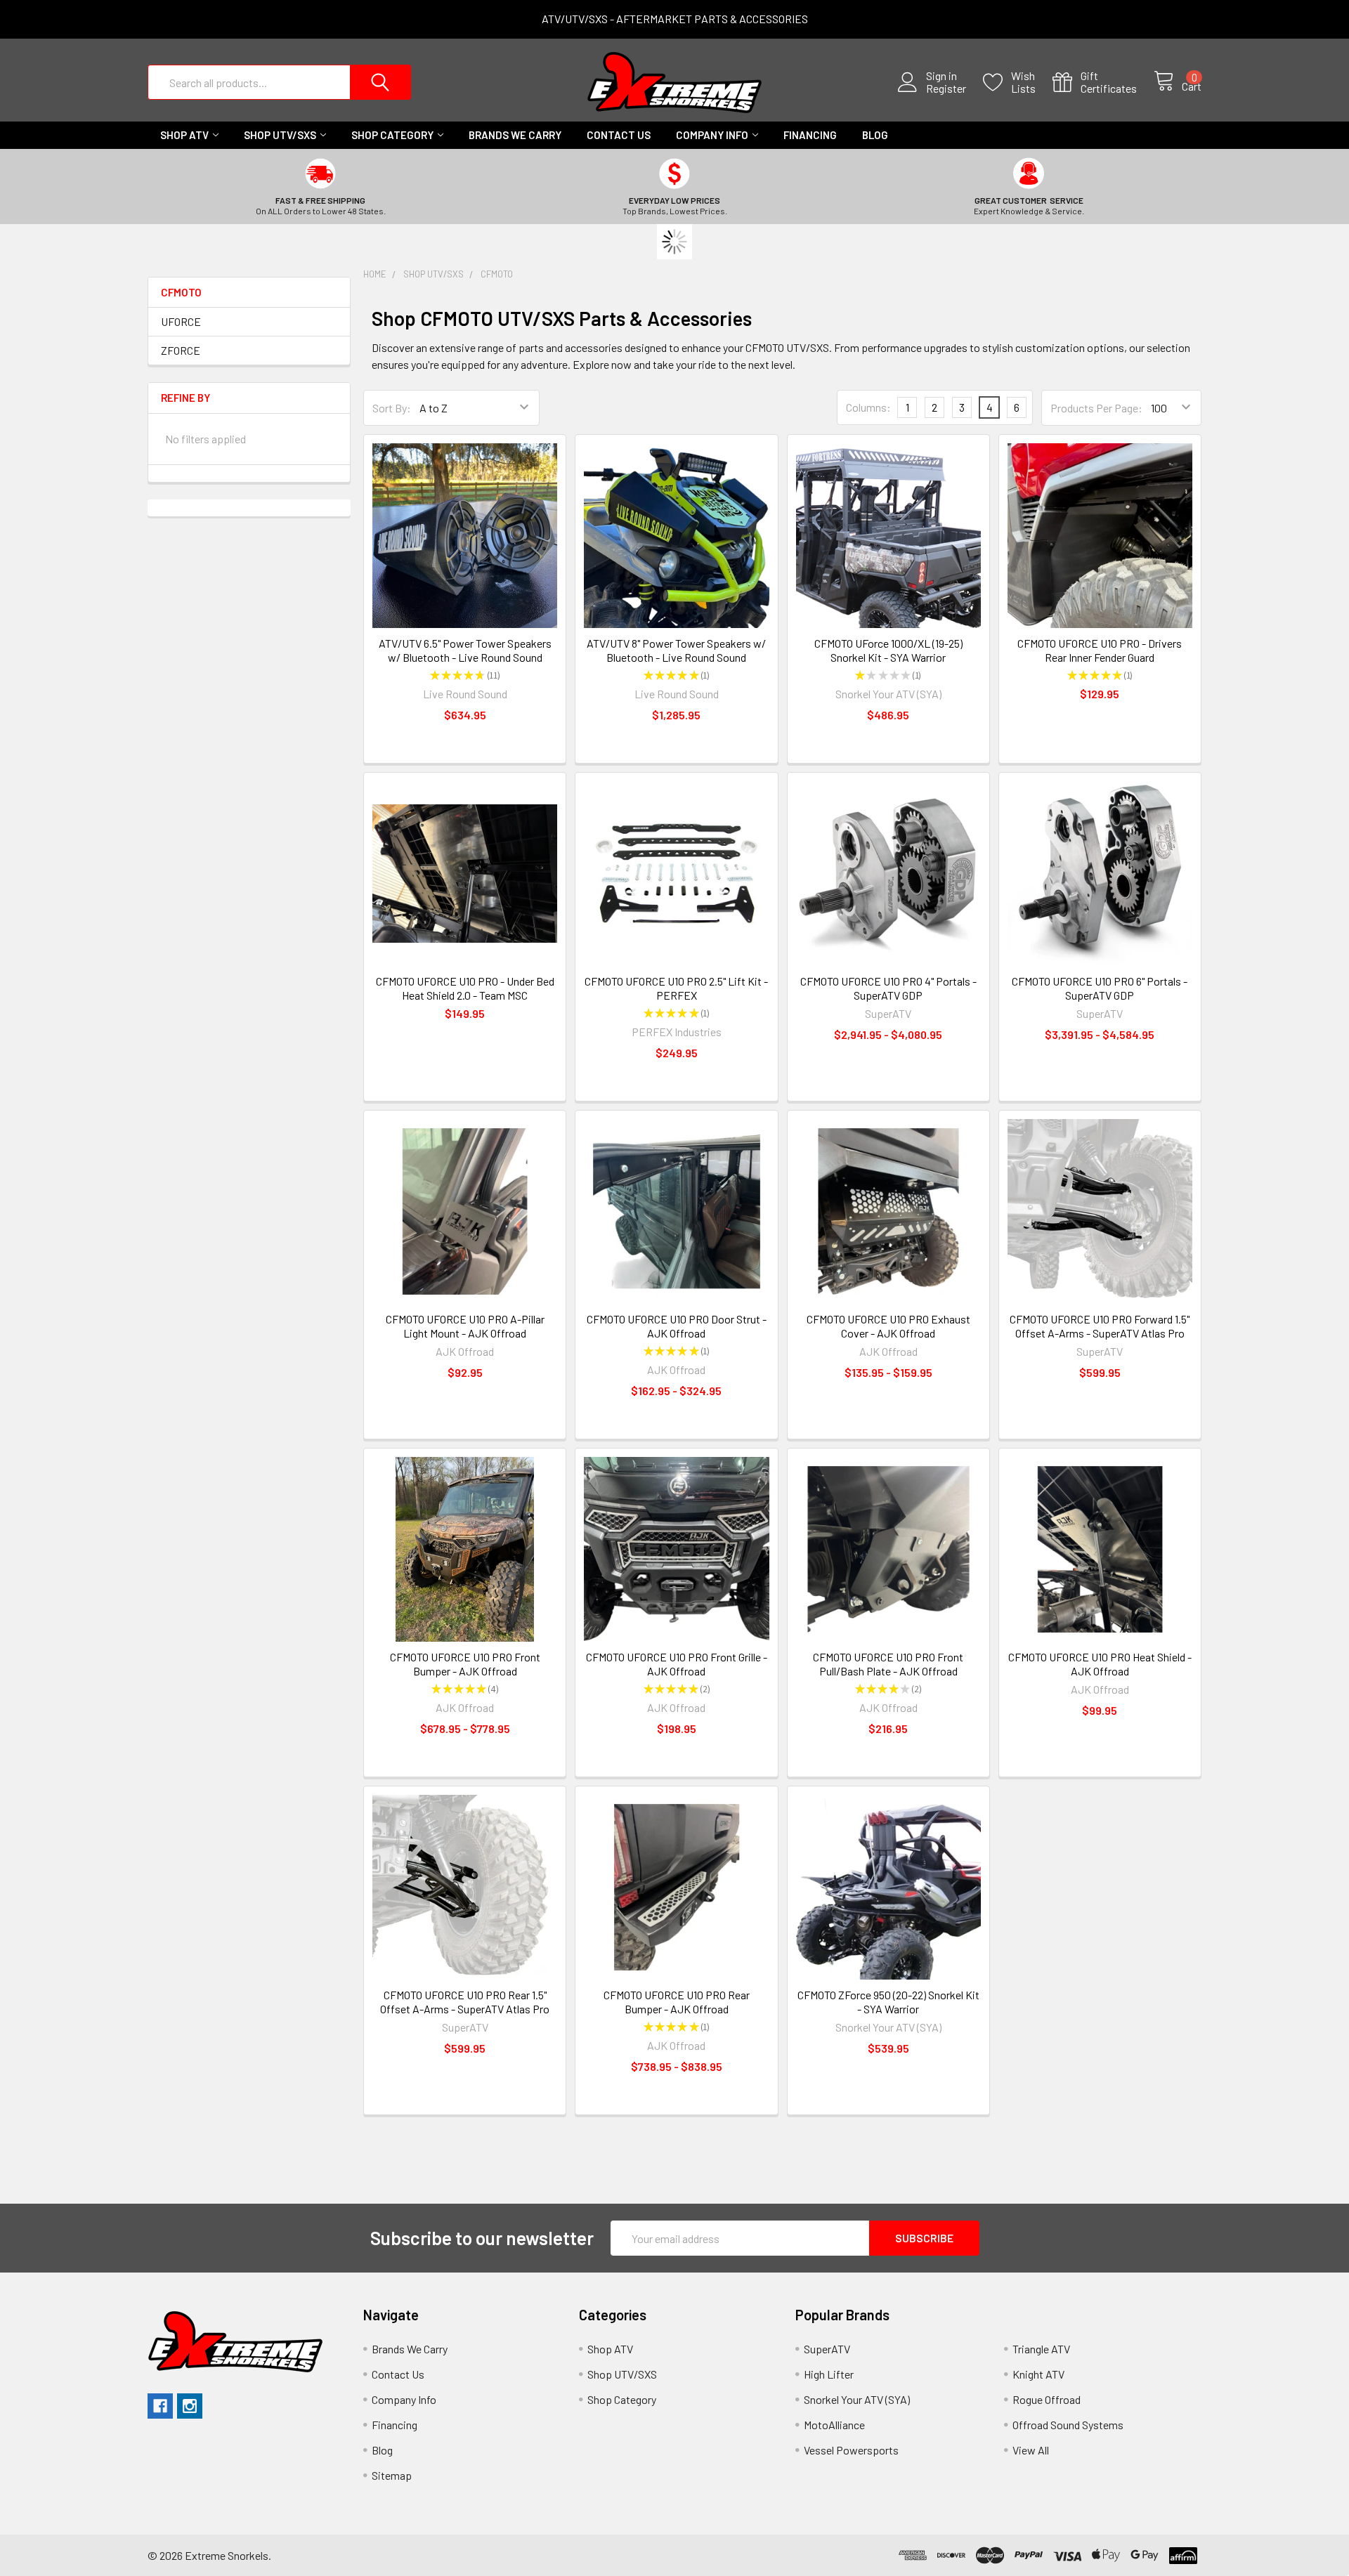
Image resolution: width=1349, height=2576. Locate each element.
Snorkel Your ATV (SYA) (857, 2399)
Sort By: (392, 408)
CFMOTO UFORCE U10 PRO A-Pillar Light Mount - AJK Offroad (465, 1326)
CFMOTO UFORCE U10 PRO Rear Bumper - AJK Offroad (677, 2002)
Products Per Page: (1096, 408)
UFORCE (181, 321)
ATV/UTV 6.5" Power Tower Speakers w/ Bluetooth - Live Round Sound (465, 650)
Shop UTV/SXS (280, 135)
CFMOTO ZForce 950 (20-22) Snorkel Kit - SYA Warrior (888, 2002)
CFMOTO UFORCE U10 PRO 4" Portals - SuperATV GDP (888, 988)
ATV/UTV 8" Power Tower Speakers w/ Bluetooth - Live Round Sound (676, 650)
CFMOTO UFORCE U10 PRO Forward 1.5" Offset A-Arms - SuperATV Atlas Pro (1100, 1326)
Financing (810, 135)
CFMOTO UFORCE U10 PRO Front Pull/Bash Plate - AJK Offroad (888, 1664)
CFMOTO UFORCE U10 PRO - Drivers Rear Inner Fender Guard (1100, 650)
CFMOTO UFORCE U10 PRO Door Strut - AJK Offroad (677, 1326)
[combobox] (279, 82)
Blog (875, 135)
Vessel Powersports (851, 2450)
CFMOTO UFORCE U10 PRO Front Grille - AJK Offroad (677, 1664)
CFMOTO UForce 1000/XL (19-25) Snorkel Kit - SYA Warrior (888, 650)
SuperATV (827, 2349)
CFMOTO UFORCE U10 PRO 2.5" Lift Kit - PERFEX (676, 988)
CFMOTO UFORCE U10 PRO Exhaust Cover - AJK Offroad (888, 1326)
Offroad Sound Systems (1068, 2425)
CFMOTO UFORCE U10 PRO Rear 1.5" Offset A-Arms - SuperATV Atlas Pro (465, 2002)
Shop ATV (184, 135)
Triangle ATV (1041, 2349)
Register (946, 89)
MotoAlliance (834, 2425)
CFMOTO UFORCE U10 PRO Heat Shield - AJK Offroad (1100, 1664)
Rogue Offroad (1047, 2399)
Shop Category (392, 135)
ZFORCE (181, 350)
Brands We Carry (515, 135)
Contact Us (619, 135)
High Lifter (829, 2374)
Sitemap (392, 2475)
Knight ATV (1038, 2374)
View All (1031, 2450)
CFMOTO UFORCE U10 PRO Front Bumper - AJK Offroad (465, 1664)
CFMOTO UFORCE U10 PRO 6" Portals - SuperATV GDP (1100, 988)
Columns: (868, 407)
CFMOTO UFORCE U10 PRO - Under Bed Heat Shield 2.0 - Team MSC (465, 988)
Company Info (712, 135)
